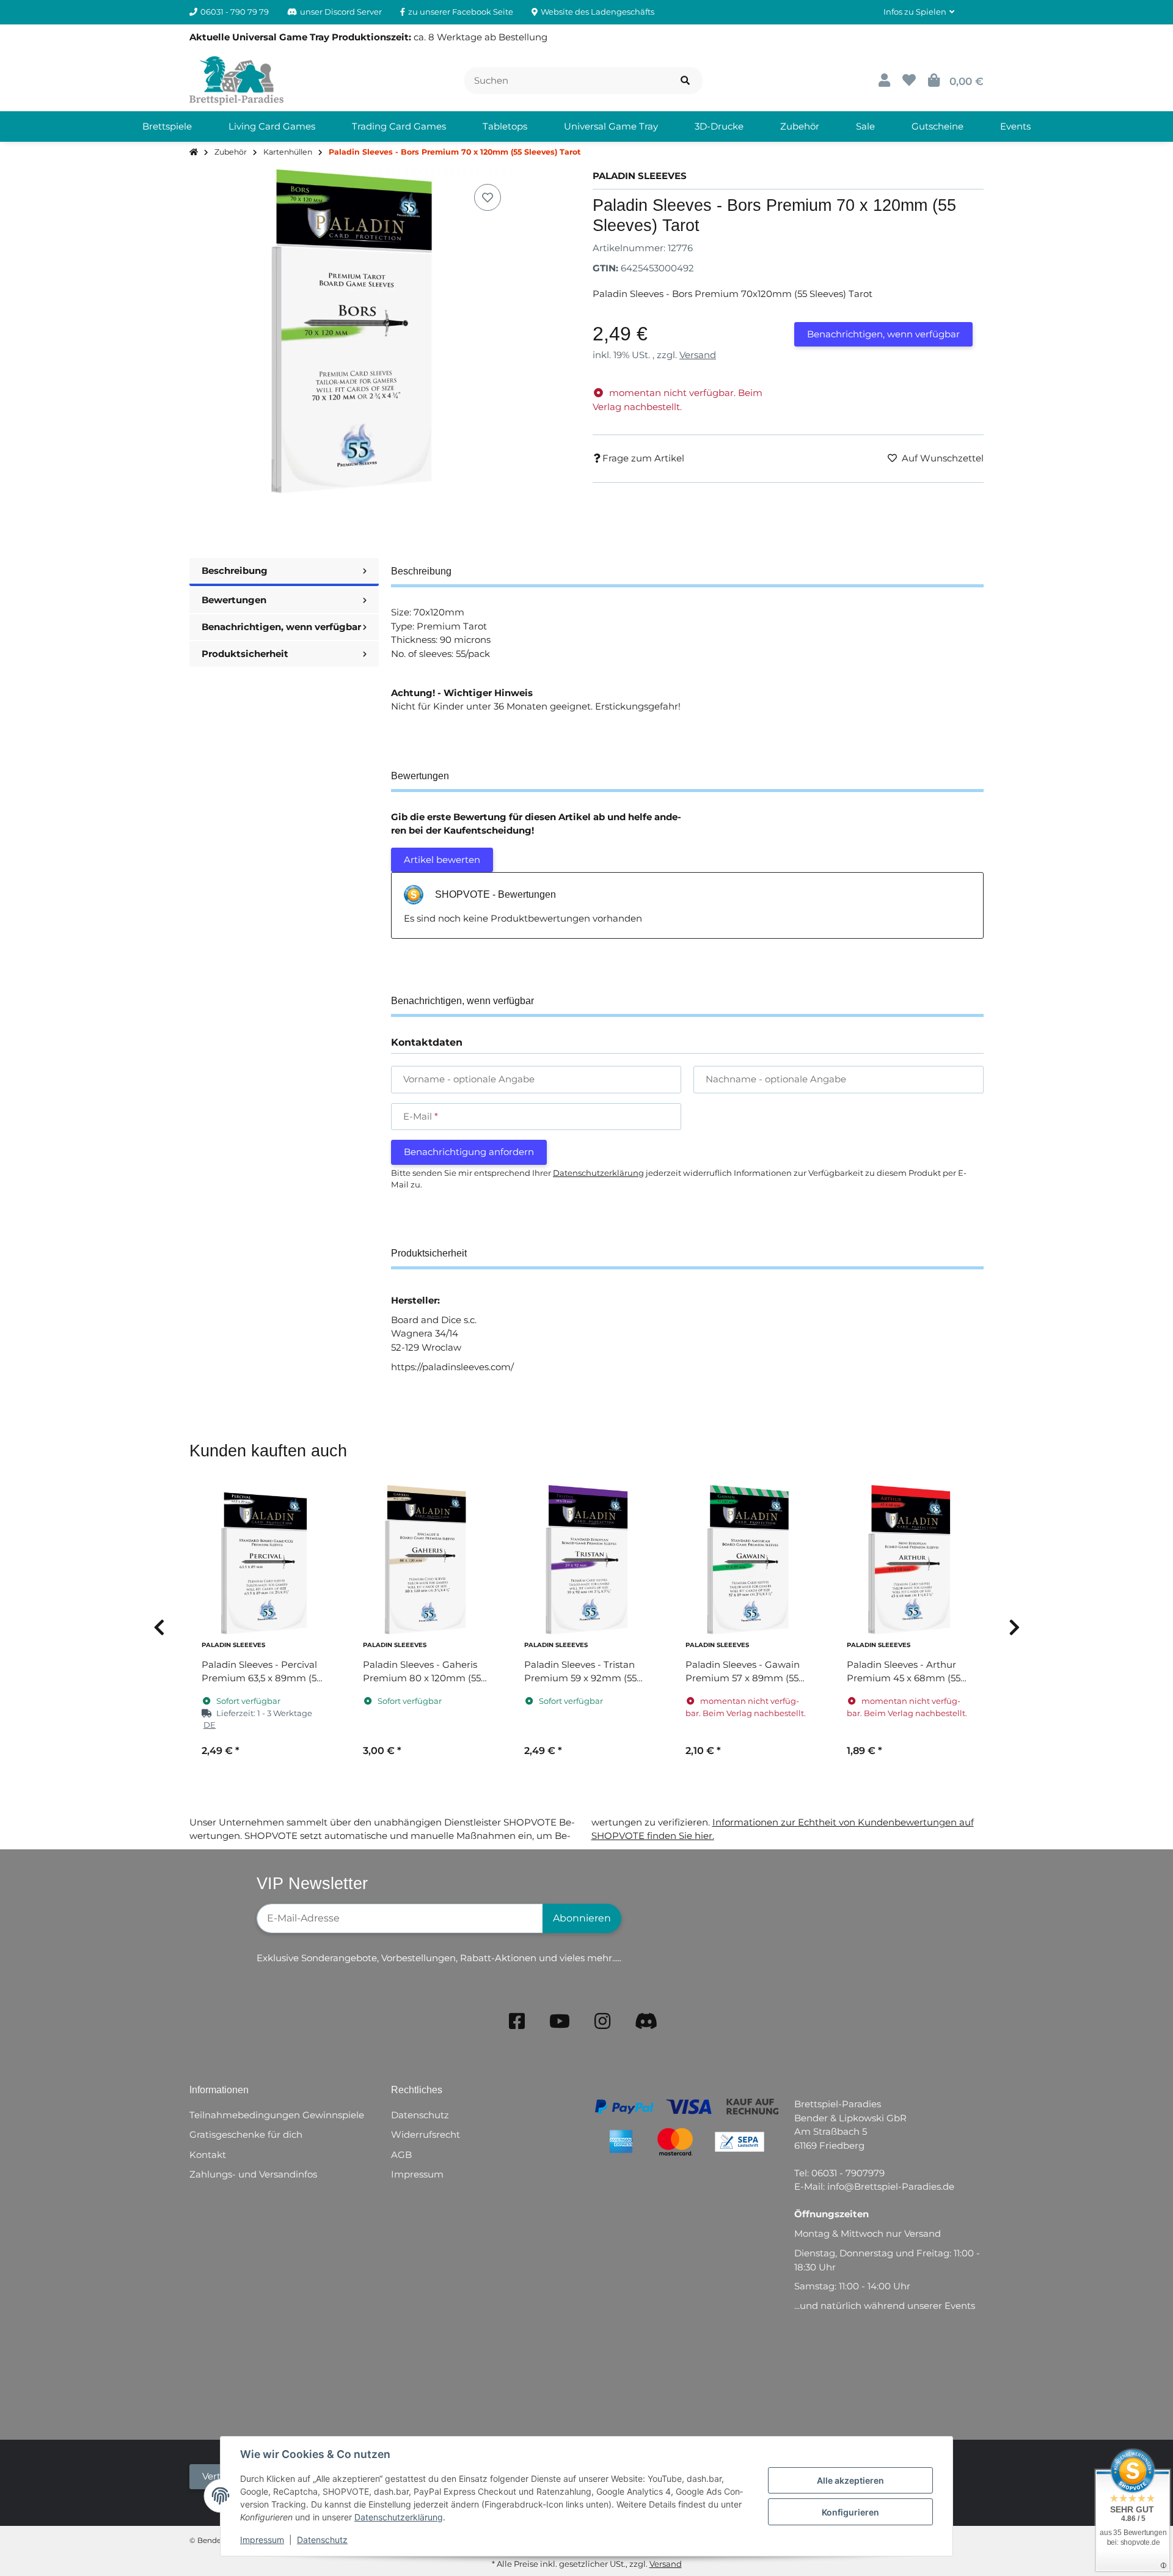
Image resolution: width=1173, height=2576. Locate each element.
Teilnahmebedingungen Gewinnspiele (277, 2115)
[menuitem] (167, 127)
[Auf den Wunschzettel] (488, 197)
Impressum (262, 2540)
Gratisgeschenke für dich (246, 2134)
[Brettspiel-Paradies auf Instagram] (602, 2021)
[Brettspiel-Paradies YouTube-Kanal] (560, 2021)
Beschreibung (235, 571)
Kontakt (208, 2155)
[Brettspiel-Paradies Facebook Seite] (517, 2021)
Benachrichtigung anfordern (469, 1152)
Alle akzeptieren (850, 2480)
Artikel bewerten (442, 860)
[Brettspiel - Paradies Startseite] (236, 80)
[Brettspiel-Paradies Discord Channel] (646, 2021)
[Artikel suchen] (685, 81)
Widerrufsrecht (426, 2134)
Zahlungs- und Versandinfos (253, 2174)
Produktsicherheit (245, 654)
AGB (401, 2155)
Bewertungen (234, 600)
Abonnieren (582, 1918)
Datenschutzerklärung (399, 2517)
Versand (698, 355)
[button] (919, 12)
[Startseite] (194, 152)
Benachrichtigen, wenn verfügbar (883, 334)
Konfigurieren (850, 2512)
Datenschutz (322, 2540)
